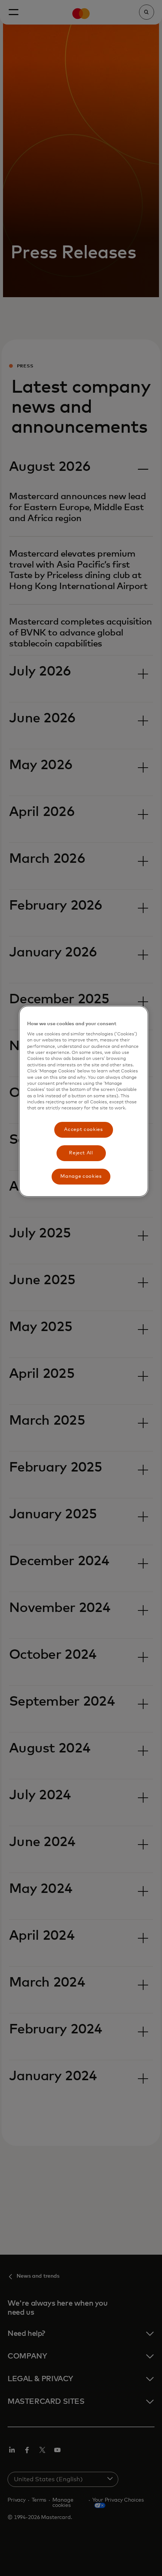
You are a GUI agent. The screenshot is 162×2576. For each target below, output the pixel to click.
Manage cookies (81, 1176)
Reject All (81, 1153)
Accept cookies (83, 1130)
